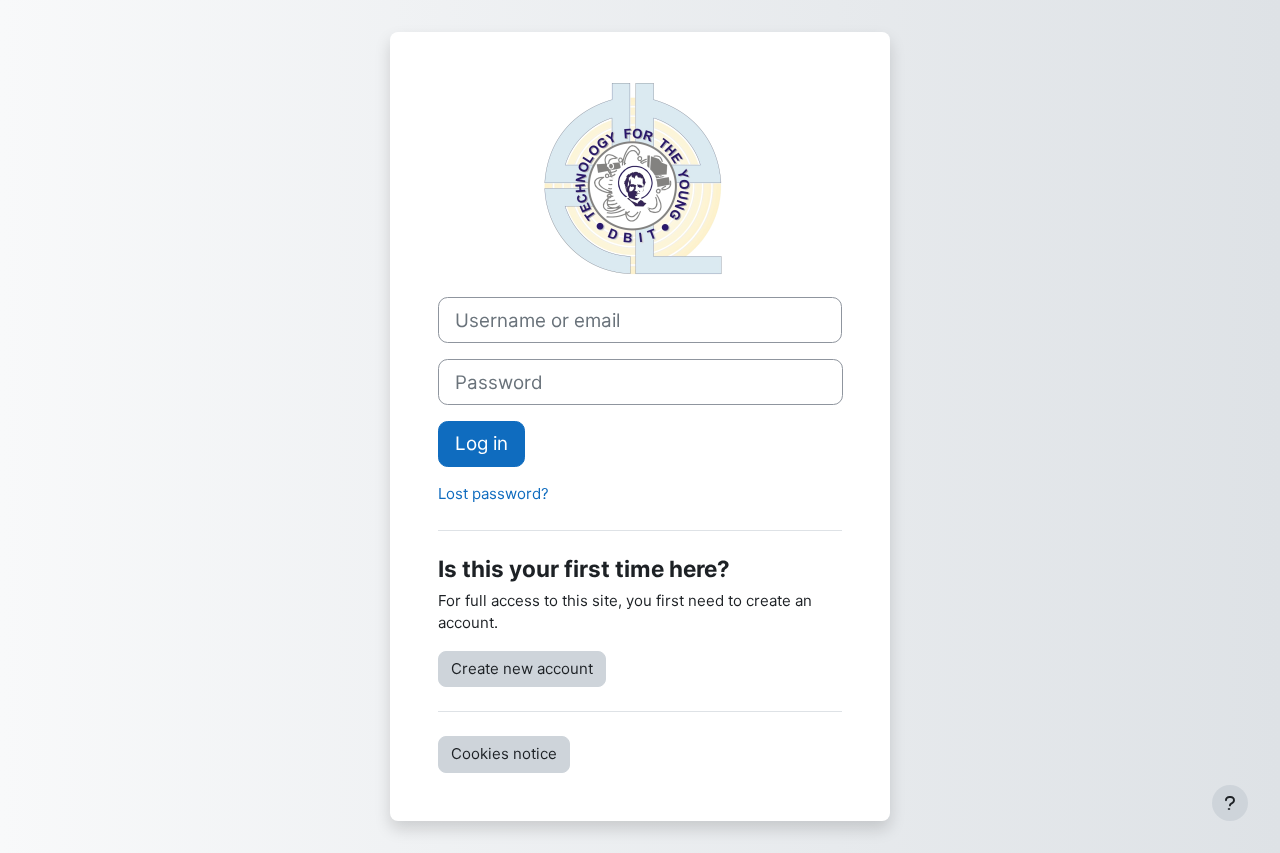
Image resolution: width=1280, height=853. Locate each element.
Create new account (522, 668)
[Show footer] (1230, 803)
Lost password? (493, 493)
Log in (481, 443)
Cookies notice (504, 753)
